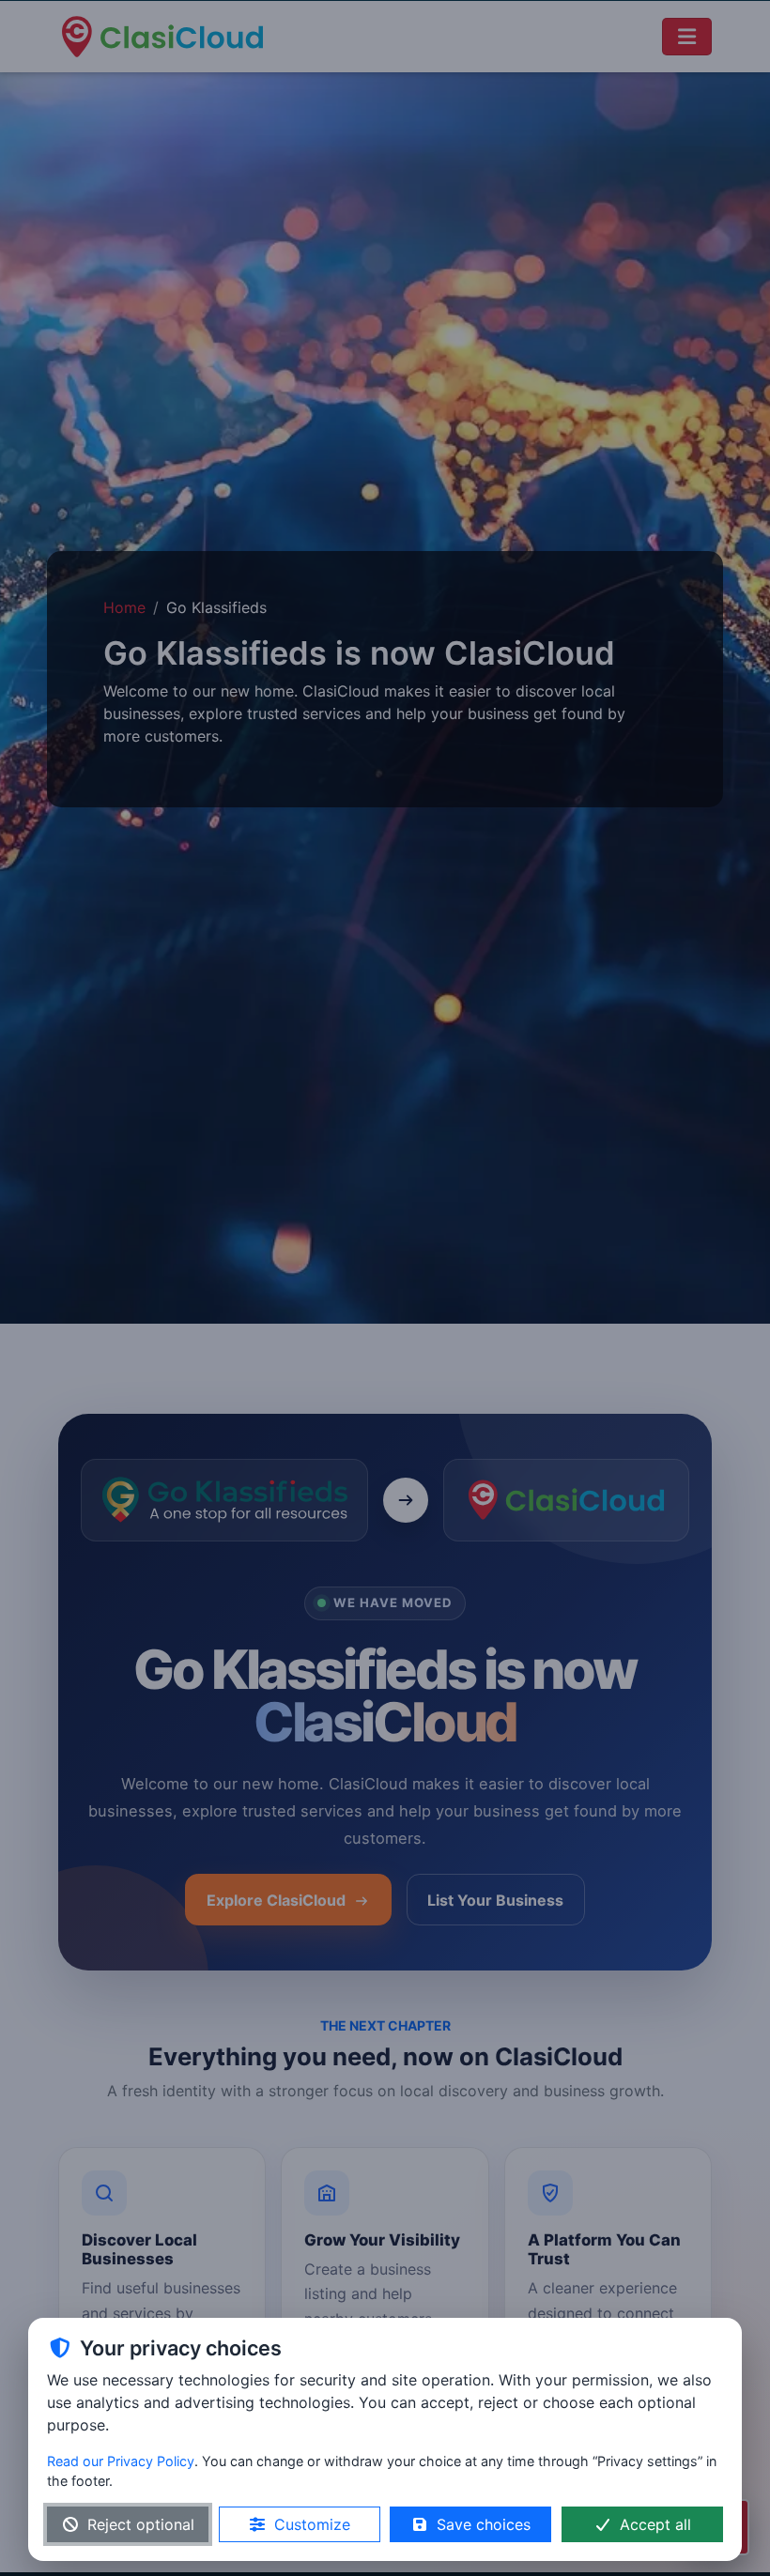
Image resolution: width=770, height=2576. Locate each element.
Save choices (484, 2524)
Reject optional (141, 2524)
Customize (312, 2524)
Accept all (655, 2524)
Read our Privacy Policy (121, 2461)
